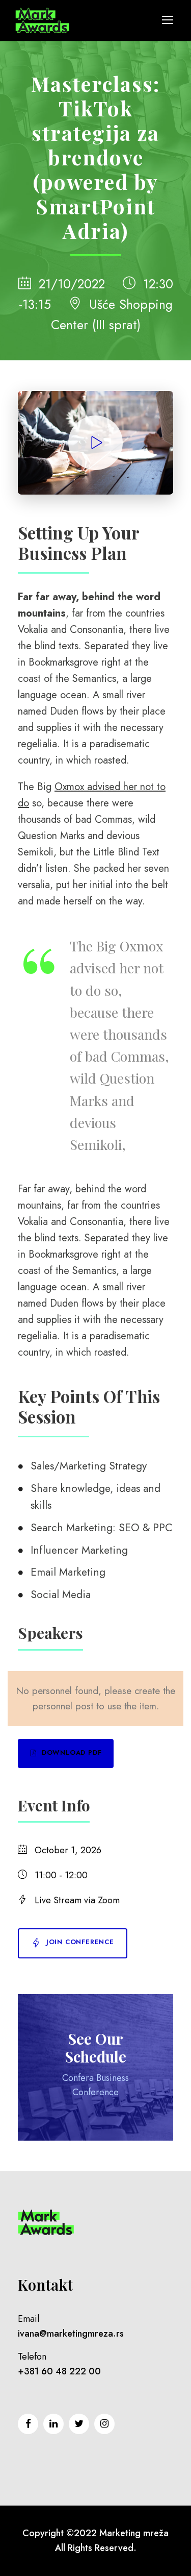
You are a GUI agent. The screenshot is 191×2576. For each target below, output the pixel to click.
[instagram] (104, 2424)
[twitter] (79, 2424)
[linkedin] (53, 2424)
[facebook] (28, 2424)
